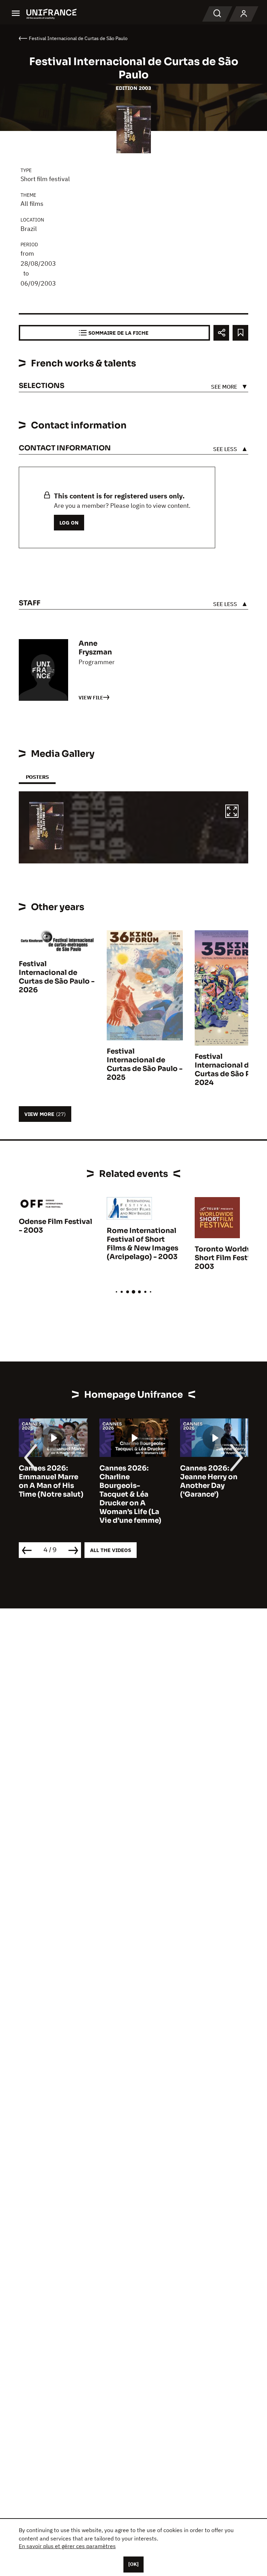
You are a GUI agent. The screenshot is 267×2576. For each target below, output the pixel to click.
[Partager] (221, 333)
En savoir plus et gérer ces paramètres (67, 2546)
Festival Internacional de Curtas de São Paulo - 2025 (145, 1064)
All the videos (111, 1550)
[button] (232, 812)
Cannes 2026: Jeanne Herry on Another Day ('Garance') (128, 1481)
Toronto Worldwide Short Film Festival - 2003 (230, 1258)
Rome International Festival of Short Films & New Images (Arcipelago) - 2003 (143, 1244)
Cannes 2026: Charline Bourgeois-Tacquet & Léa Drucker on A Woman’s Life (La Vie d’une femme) (50, 1494)
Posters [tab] (37, 777)
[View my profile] (244, 14)
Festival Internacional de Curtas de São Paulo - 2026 (57, 977)
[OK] (133, 2564)
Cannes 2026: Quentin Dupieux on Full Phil (211, 1477)
